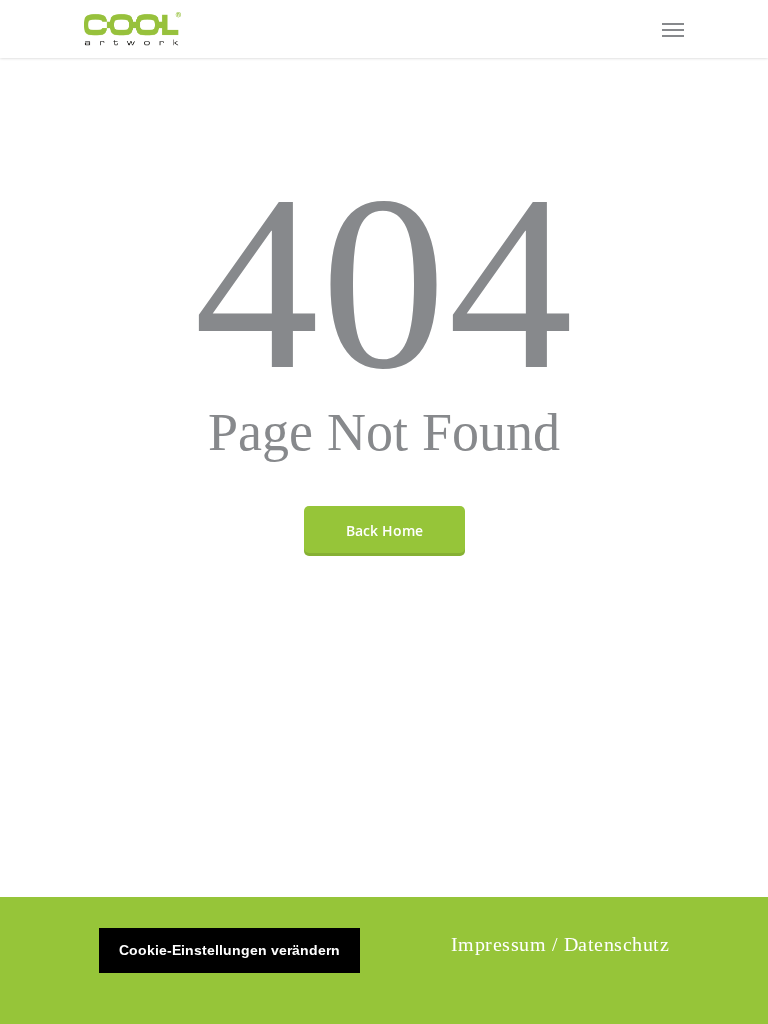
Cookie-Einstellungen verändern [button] (229, 950)
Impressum (499, 944)
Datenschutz (617, 944)
